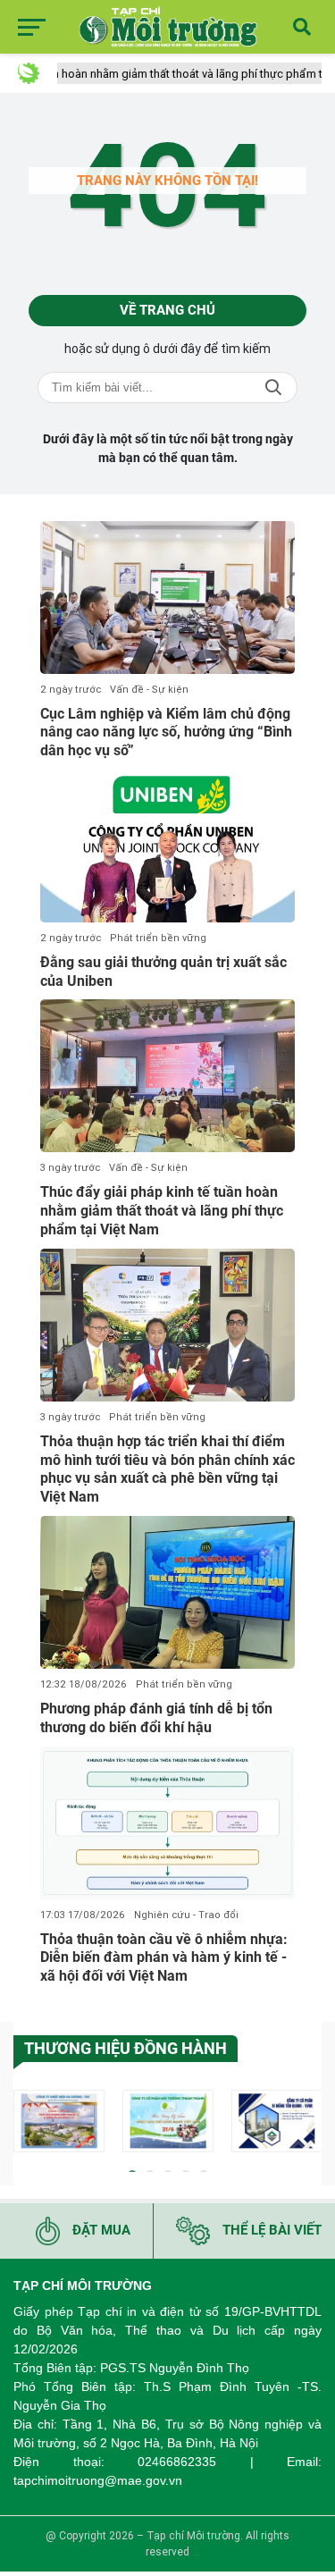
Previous (27, 2124)
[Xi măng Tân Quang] (277, 2121)
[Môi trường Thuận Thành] (168, 2121)
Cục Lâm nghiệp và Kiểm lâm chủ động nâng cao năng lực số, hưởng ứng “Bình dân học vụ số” (166, 732)
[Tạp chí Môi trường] (168, 27)
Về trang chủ (167, 310)
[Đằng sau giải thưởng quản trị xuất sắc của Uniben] (167, 846)
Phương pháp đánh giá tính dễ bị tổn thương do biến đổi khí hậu (156, 1718)
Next (308, 2124)
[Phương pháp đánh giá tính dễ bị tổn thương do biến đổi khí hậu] (167, 1592)
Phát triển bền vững (158, 938)
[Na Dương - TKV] (59, 2121)
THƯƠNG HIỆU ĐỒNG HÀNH (126, 2048)
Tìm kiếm (273, 387)
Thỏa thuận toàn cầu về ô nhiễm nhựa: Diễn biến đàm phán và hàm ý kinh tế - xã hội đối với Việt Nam (164, 1958)
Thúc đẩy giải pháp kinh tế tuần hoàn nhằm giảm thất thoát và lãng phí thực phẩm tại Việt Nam (162, 1211)
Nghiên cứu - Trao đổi (186, 1915)
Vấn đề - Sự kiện (149, 690)
